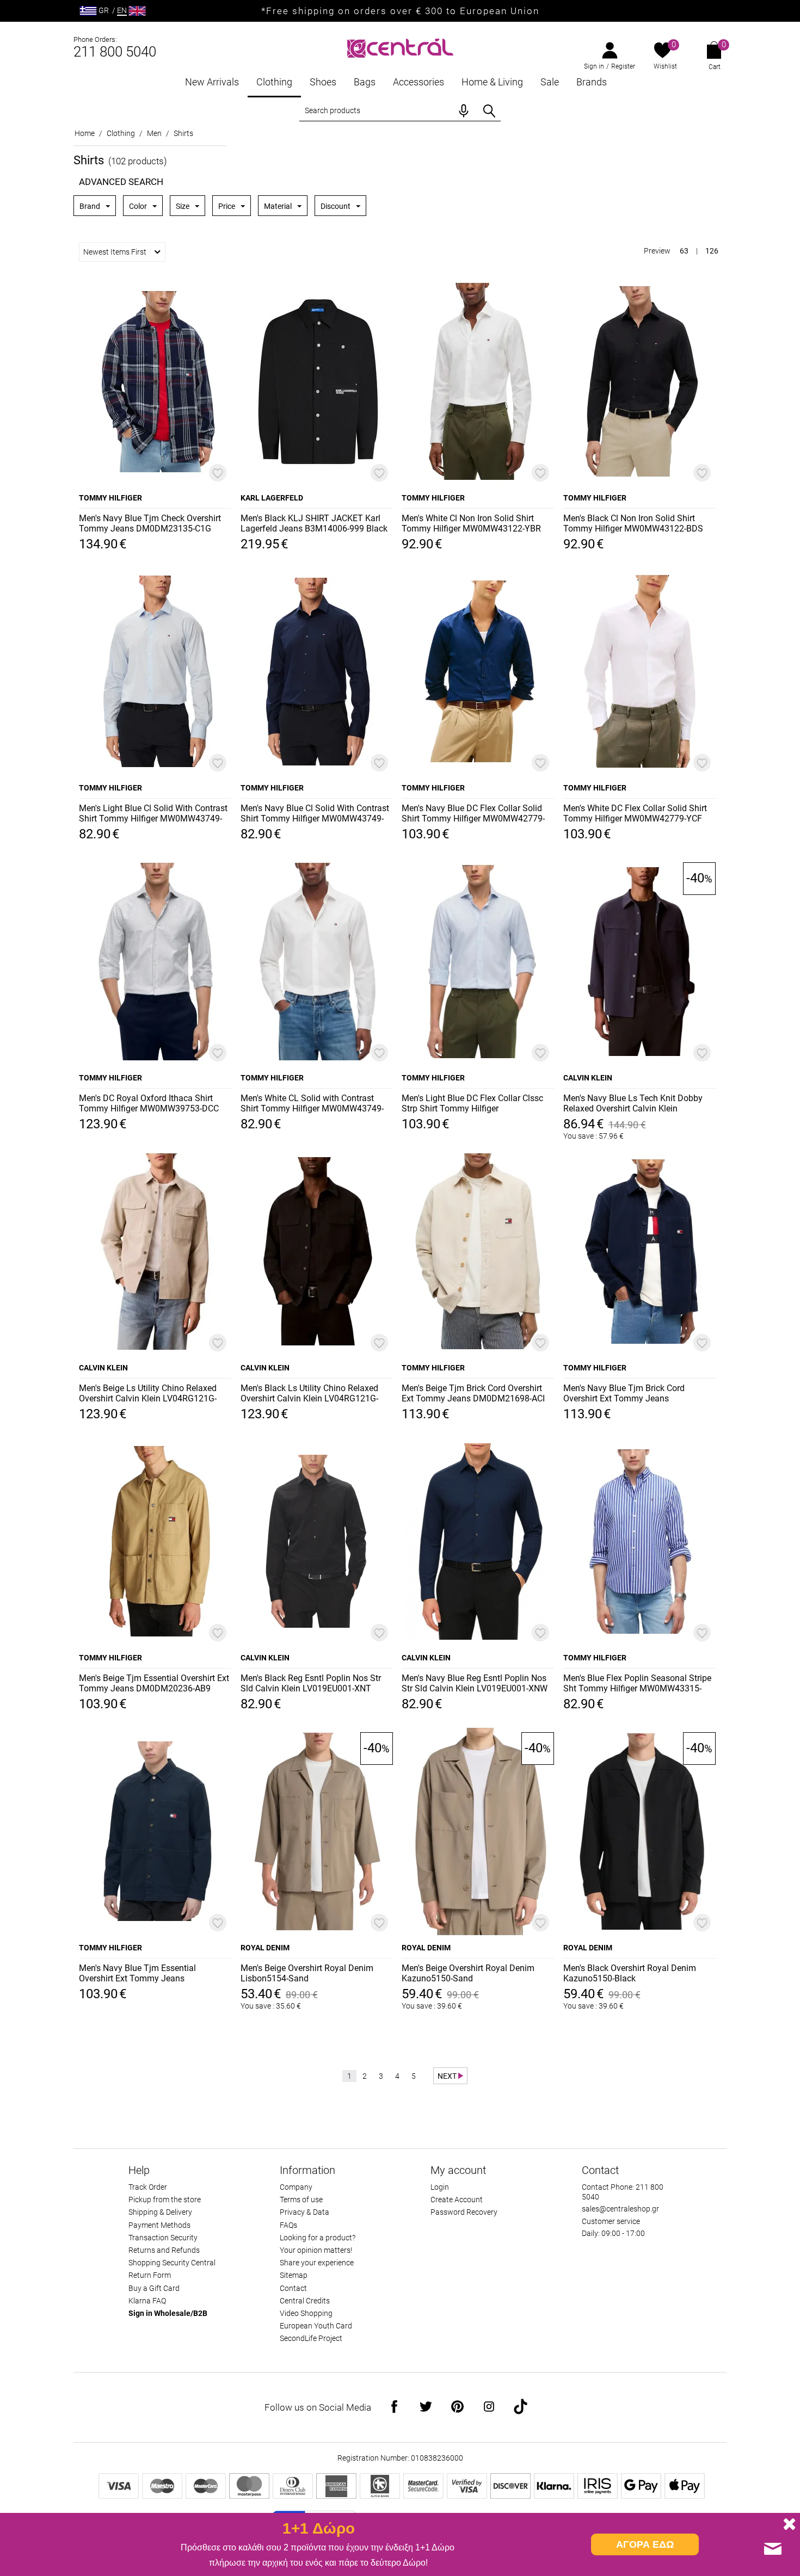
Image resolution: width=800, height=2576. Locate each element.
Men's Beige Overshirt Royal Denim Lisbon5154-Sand (307, 1973)
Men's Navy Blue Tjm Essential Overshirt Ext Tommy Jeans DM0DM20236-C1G (137, 1974)
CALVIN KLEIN (588, 1078)
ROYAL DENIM (265, 1948)
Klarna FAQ (147, 2301)
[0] (663, 51)
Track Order (148, 2187)
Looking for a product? (318, 2238)
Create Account (457, 2200)
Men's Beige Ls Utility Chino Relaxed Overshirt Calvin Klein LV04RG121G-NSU (148, 1394)
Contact (293, 2288)
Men (154, 133)
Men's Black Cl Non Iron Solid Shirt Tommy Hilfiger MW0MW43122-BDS (633, 523)
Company (296, 2187)
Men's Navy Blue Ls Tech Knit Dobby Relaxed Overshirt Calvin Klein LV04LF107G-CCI (633, 1104)
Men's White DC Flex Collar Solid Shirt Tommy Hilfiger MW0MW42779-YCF (635, 813)
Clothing (274, 82)
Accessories (419, 82)
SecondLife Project (311, 2338)
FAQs (288, 2225)
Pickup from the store (165, 2200)
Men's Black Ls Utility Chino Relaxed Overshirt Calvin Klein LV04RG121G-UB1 (309, 1394)
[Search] (489, 111)
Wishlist (665, 66)
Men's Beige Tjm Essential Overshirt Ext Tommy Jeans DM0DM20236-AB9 (154, 1683)
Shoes (323, 82)
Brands (592, 82)
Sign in (594, 66)
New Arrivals (212, 82)
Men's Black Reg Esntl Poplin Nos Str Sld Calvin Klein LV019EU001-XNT (311, 1683)
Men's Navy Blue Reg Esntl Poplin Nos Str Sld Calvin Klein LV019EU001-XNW (475, 1683)
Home (85, 133)
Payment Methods (159, 2225)
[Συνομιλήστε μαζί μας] (773, 2549)
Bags (365, 82)
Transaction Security (163, 2238)
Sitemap (294, 2275)
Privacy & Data (304, 2212)
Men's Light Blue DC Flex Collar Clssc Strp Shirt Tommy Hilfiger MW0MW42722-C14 (472, 1104)
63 (684, 251)
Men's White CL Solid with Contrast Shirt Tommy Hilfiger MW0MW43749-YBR (312, 1104)
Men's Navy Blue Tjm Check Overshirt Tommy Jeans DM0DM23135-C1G (150, 523)
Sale (550, 82)
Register (623, 66)
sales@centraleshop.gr (620, 2209)
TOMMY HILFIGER (110, 498)
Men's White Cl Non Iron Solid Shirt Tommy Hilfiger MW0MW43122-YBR (471, 523)
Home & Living (492, 82)
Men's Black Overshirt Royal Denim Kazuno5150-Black (630, 1973)
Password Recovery (464, 2212)
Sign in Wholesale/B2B (168, 2313)
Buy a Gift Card (154, 2288)
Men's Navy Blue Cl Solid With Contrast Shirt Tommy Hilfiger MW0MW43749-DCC (315, 814)
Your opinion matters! (316, 2250)
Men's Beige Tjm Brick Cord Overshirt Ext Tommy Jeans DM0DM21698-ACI (473, 1393)
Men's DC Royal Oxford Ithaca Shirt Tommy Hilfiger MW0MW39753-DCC (149, 1103)
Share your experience (317, 2263)
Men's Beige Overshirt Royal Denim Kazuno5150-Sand (468, 1973)
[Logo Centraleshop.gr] (400, 47)
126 (712, 251)
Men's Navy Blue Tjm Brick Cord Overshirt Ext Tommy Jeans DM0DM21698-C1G (624, 1394)
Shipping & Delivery (160, 2212)
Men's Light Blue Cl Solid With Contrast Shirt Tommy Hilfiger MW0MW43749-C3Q (153, 814)
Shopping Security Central (172, 2263)
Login (440, 2187)
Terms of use (301, 2200)
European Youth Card (316, 2326)
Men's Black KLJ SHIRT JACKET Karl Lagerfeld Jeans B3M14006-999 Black (314, 523)
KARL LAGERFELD (272, 498)
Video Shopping (306, 2313)
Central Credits (305, 2301)
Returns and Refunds (164, 2250)
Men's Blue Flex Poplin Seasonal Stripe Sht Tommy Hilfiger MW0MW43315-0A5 (637, 1684)
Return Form (150, 2275)
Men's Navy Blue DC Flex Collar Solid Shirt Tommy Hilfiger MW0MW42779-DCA (473, 814)
